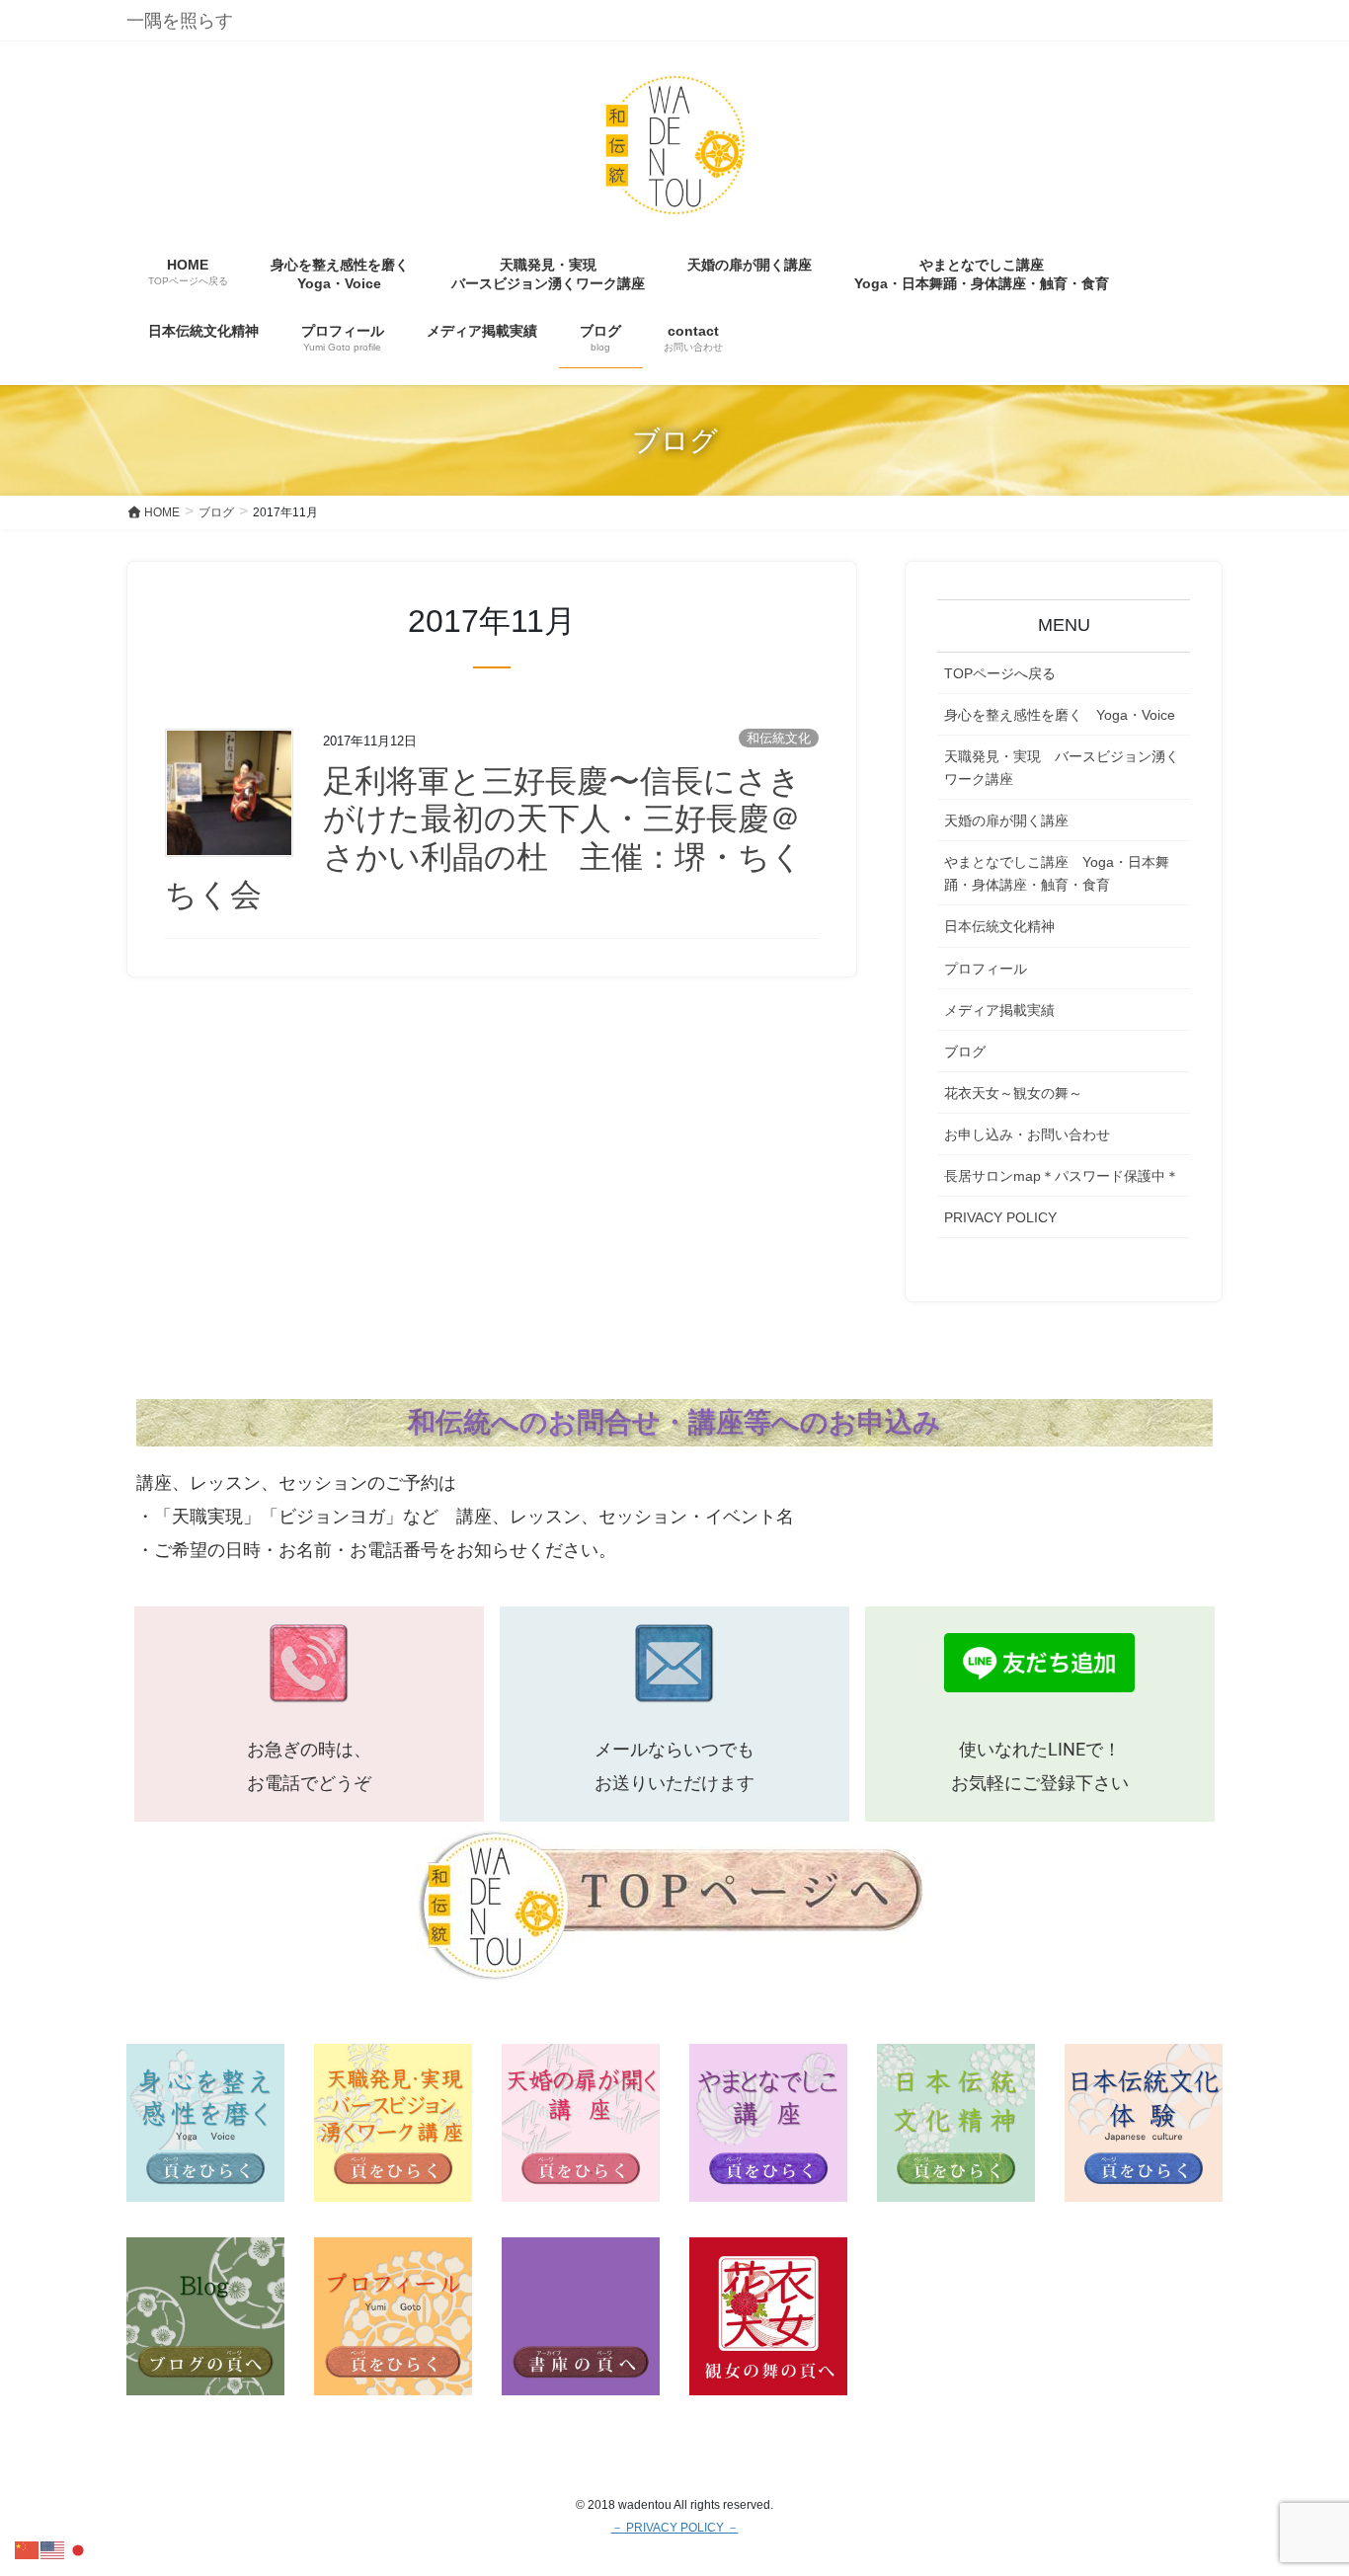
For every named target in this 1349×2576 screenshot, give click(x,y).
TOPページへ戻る (1000, 673)
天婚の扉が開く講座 (1006, 820)
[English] (53, 2549)
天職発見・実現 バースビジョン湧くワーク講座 (1062, 768)
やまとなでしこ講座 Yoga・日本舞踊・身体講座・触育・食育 (1057, 873)
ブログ (965, 1052)
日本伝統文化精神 (999, 926)
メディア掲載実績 (999, 1010)
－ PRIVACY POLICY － (675, 2528)
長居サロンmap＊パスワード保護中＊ (1062, 1176)
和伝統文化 (779, 738)
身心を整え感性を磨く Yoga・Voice (1060, 715)
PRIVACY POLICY (1000, 1217)
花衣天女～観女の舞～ (1013, 1093)
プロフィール (986, 969)
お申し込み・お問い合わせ (1027, 1134)
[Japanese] (79, 2549)
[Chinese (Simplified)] (28, 2549)
